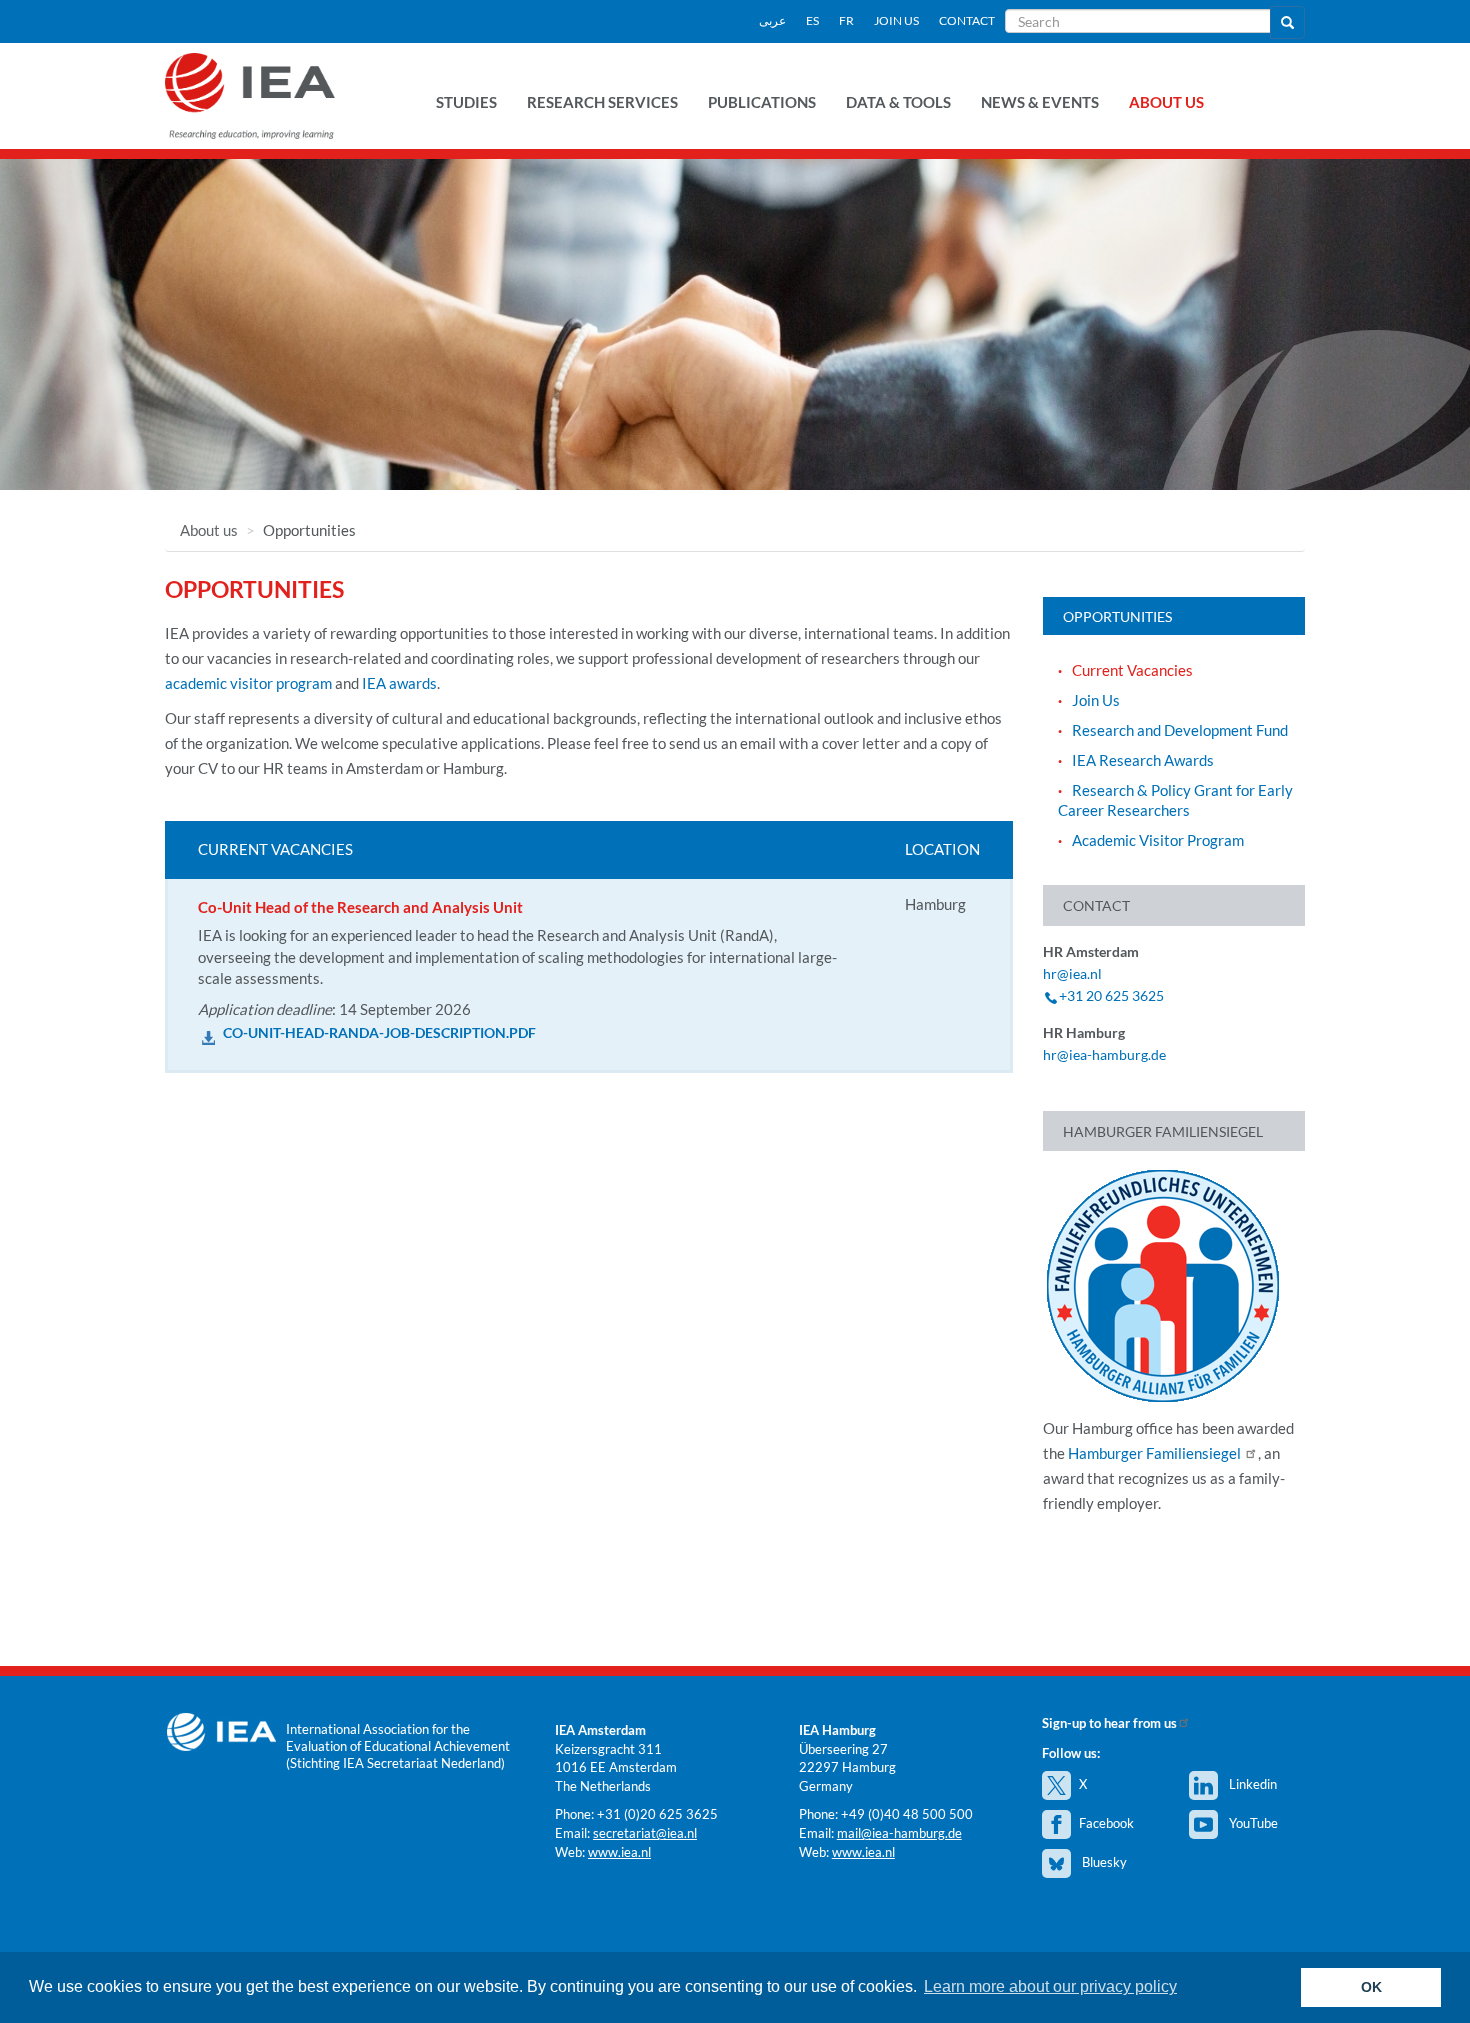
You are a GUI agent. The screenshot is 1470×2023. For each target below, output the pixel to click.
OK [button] (1371, 1987)
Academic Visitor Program (1158, 840)
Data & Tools (898, 102)
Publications (762, 102)
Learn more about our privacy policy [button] (1050, 1986)
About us (1166, 102)
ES (812, 20)
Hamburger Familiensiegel (1156, 1453)
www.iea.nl (619, 1852)
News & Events (1040, 102)
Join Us (1096, 700)
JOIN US (896, 20)
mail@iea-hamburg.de (899, 1833)
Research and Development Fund (1180, 730)
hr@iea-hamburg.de (1104, 1054)
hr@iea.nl (1072, 973)
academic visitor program (248, 683)
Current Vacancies (1132, 670)
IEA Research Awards (1143, 760)
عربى (772, 20)
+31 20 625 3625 (1111, 995)
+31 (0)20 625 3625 (657, 1814)
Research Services (602, 102)
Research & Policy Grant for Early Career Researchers (1175, 800)
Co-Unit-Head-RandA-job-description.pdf (379, 1033)
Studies (466, 102)
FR (846, 20)
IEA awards (399, 683)
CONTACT (967, 20)
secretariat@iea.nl (645, 1833)
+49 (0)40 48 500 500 (907, 1814)
